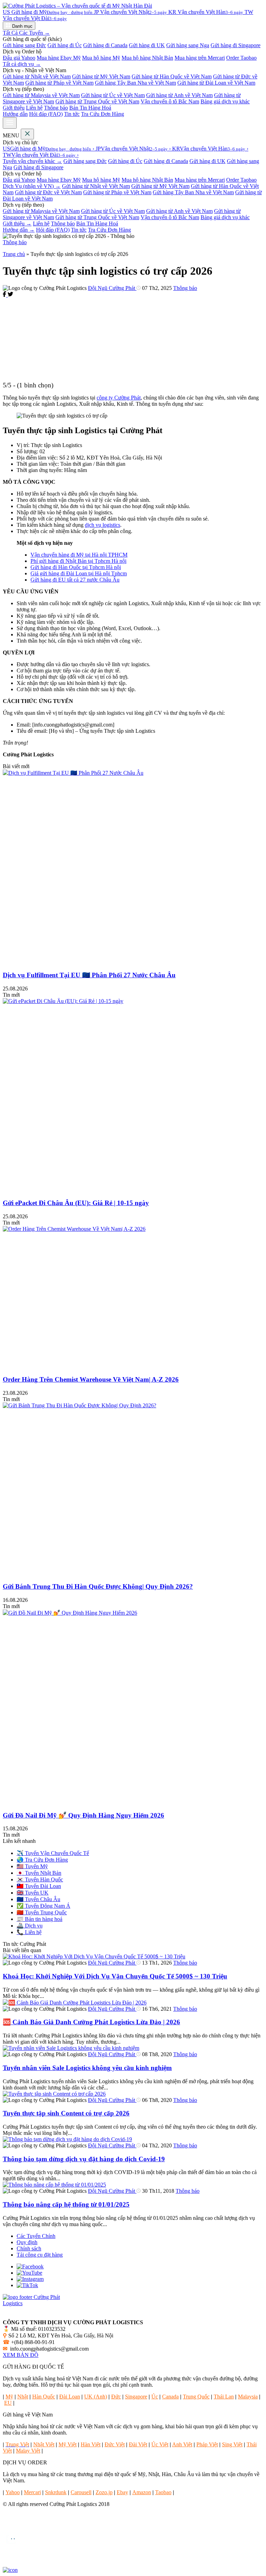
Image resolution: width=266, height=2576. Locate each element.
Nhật (23, 2397)
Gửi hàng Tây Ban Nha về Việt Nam (135, 83)
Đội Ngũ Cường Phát (112, 288)
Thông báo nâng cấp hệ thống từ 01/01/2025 (66, 2204)
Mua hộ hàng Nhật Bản (147, 58)
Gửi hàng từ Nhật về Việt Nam (37, 76)
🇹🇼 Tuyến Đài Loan (39, 1886)
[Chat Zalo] (11, 2546)
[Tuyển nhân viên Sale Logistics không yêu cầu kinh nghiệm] (71, 2048)
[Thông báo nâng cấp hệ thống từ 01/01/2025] (54, 2185)
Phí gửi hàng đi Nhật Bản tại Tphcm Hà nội (78, 561)
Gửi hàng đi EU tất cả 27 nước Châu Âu (75, 580)
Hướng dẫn (15, 114)
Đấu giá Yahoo (19, 58)
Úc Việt (160, 2444)
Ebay (122, 2492)
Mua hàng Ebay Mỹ (59, 58)
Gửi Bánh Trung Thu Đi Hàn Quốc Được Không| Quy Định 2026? (98, 1586)
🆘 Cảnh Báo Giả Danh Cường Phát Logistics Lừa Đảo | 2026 (91, 2022)
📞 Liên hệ (29, 1932)
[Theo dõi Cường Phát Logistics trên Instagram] (30, 2279)
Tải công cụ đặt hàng (40, 2255)
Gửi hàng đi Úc (65, 45)
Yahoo (13, 2492)
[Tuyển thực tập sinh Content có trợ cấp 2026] (54, 2094)
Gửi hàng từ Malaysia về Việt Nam (41, 95)
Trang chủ (14, 254)
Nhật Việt (44, 2444)
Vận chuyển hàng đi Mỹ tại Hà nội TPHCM (79, 555)
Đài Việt (138, 2444)
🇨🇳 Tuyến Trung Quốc (42, 1912)
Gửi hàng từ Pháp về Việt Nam (59, 83)
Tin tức (72, 114)
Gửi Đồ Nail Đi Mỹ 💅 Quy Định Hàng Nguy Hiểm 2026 (83, 1815)
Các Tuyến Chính (36, 2236)
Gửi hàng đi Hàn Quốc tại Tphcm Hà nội (76, 567)
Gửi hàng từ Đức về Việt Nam (48, 192)
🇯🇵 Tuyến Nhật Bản (39, 1873)
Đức (116, 2397)
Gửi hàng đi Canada (105, 45)
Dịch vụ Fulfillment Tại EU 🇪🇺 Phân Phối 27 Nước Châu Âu (89, 975)
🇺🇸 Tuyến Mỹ (32, 1866)
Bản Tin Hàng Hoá (90, 108)
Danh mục (22, 26)
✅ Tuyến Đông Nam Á (43, 1906)
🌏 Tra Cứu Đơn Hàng (42, 1860)
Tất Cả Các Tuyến (26, 33)
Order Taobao (241, 58)
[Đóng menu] (27, 134)
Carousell (81, 2492)
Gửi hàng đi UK (147, 45)
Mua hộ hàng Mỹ (101, 58)
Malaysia (248, 2397)
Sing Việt (232, 2444)
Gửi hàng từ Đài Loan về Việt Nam (216, 83)
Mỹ (9, 2397)
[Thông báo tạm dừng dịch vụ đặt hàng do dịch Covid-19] (67, 2139)
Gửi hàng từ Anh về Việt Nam (179, 95)
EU (8, 2403)
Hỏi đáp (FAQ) (46, 114)
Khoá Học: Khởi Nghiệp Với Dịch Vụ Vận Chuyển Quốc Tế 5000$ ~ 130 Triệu (115, 1976)
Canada (170, 2397)
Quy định (27, 2242)
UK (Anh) (96, 2397)
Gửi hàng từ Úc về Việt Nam (113, 95)
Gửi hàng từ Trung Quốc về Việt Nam (97, 101)
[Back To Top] (10, 2570)
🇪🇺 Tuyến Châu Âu (38, 1899)
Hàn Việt (91, 2444)
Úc (155, 2397)
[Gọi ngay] (11, 2528)
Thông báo (56, 108)
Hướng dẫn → (19, 230)
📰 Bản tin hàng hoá (39, 1919)
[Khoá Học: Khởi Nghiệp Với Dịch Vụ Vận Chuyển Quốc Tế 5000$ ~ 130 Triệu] (94, 1956)
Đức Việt (115, 2444)
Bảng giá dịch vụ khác (225, 101)
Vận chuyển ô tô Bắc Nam (170, 101)
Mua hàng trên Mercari (200, 58)
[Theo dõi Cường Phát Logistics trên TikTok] (27, 2285)
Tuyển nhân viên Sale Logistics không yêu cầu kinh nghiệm (87, 2068)
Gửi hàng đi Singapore (236, 45)
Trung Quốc (196, 2397)
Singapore (136, 2397)
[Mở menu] (10, 123)
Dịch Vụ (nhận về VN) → (32, 186)
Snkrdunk (56, 2492)
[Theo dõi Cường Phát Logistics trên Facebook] (30, 2266)
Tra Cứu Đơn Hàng (103, 114)
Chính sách (29, 2248)
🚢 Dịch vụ (30, 1926)
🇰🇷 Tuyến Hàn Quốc (40, 1879)
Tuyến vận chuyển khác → (32, 161)
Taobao (163, 2492)
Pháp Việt (207, 2444)
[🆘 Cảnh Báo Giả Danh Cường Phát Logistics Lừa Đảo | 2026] (75, 2003)
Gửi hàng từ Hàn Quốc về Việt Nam (172, 76)
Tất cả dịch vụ (22, 64)
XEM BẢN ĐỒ (21, 2355)
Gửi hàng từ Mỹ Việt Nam (101, 76)
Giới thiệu (14, 108)
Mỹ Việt (68, 2444)
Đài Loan (70, 2397)
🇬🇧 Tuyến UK (33, 1893)
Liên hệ (34, 108)
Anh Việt (182, 2444)
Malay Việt (28, 2451)
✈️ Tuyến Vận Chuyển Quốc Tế (53, 1853)
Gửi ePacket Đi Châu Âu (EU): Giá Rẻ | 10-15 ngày (76, 1203)
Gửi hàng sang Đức (24, 45)
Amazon (142, 2492)
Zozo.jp (104, 2492)
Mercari (32, 2492)
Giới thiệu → (17, 224)
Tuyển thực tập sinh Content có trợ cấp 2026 (66, 2113)
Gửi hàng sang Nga (188, 45)
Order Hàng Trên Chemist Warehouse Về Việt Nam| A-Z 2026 (91, 1379)
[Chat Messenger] (11, 2564)
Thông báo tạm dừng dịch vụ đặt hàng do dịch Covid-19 (84, 2159)
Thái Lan (224, 2397)
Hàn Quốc (44, 2397)
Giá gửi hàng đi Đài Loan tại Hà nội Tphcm (79, 573)
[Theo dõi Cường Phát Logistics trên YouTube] (29, 2273)
